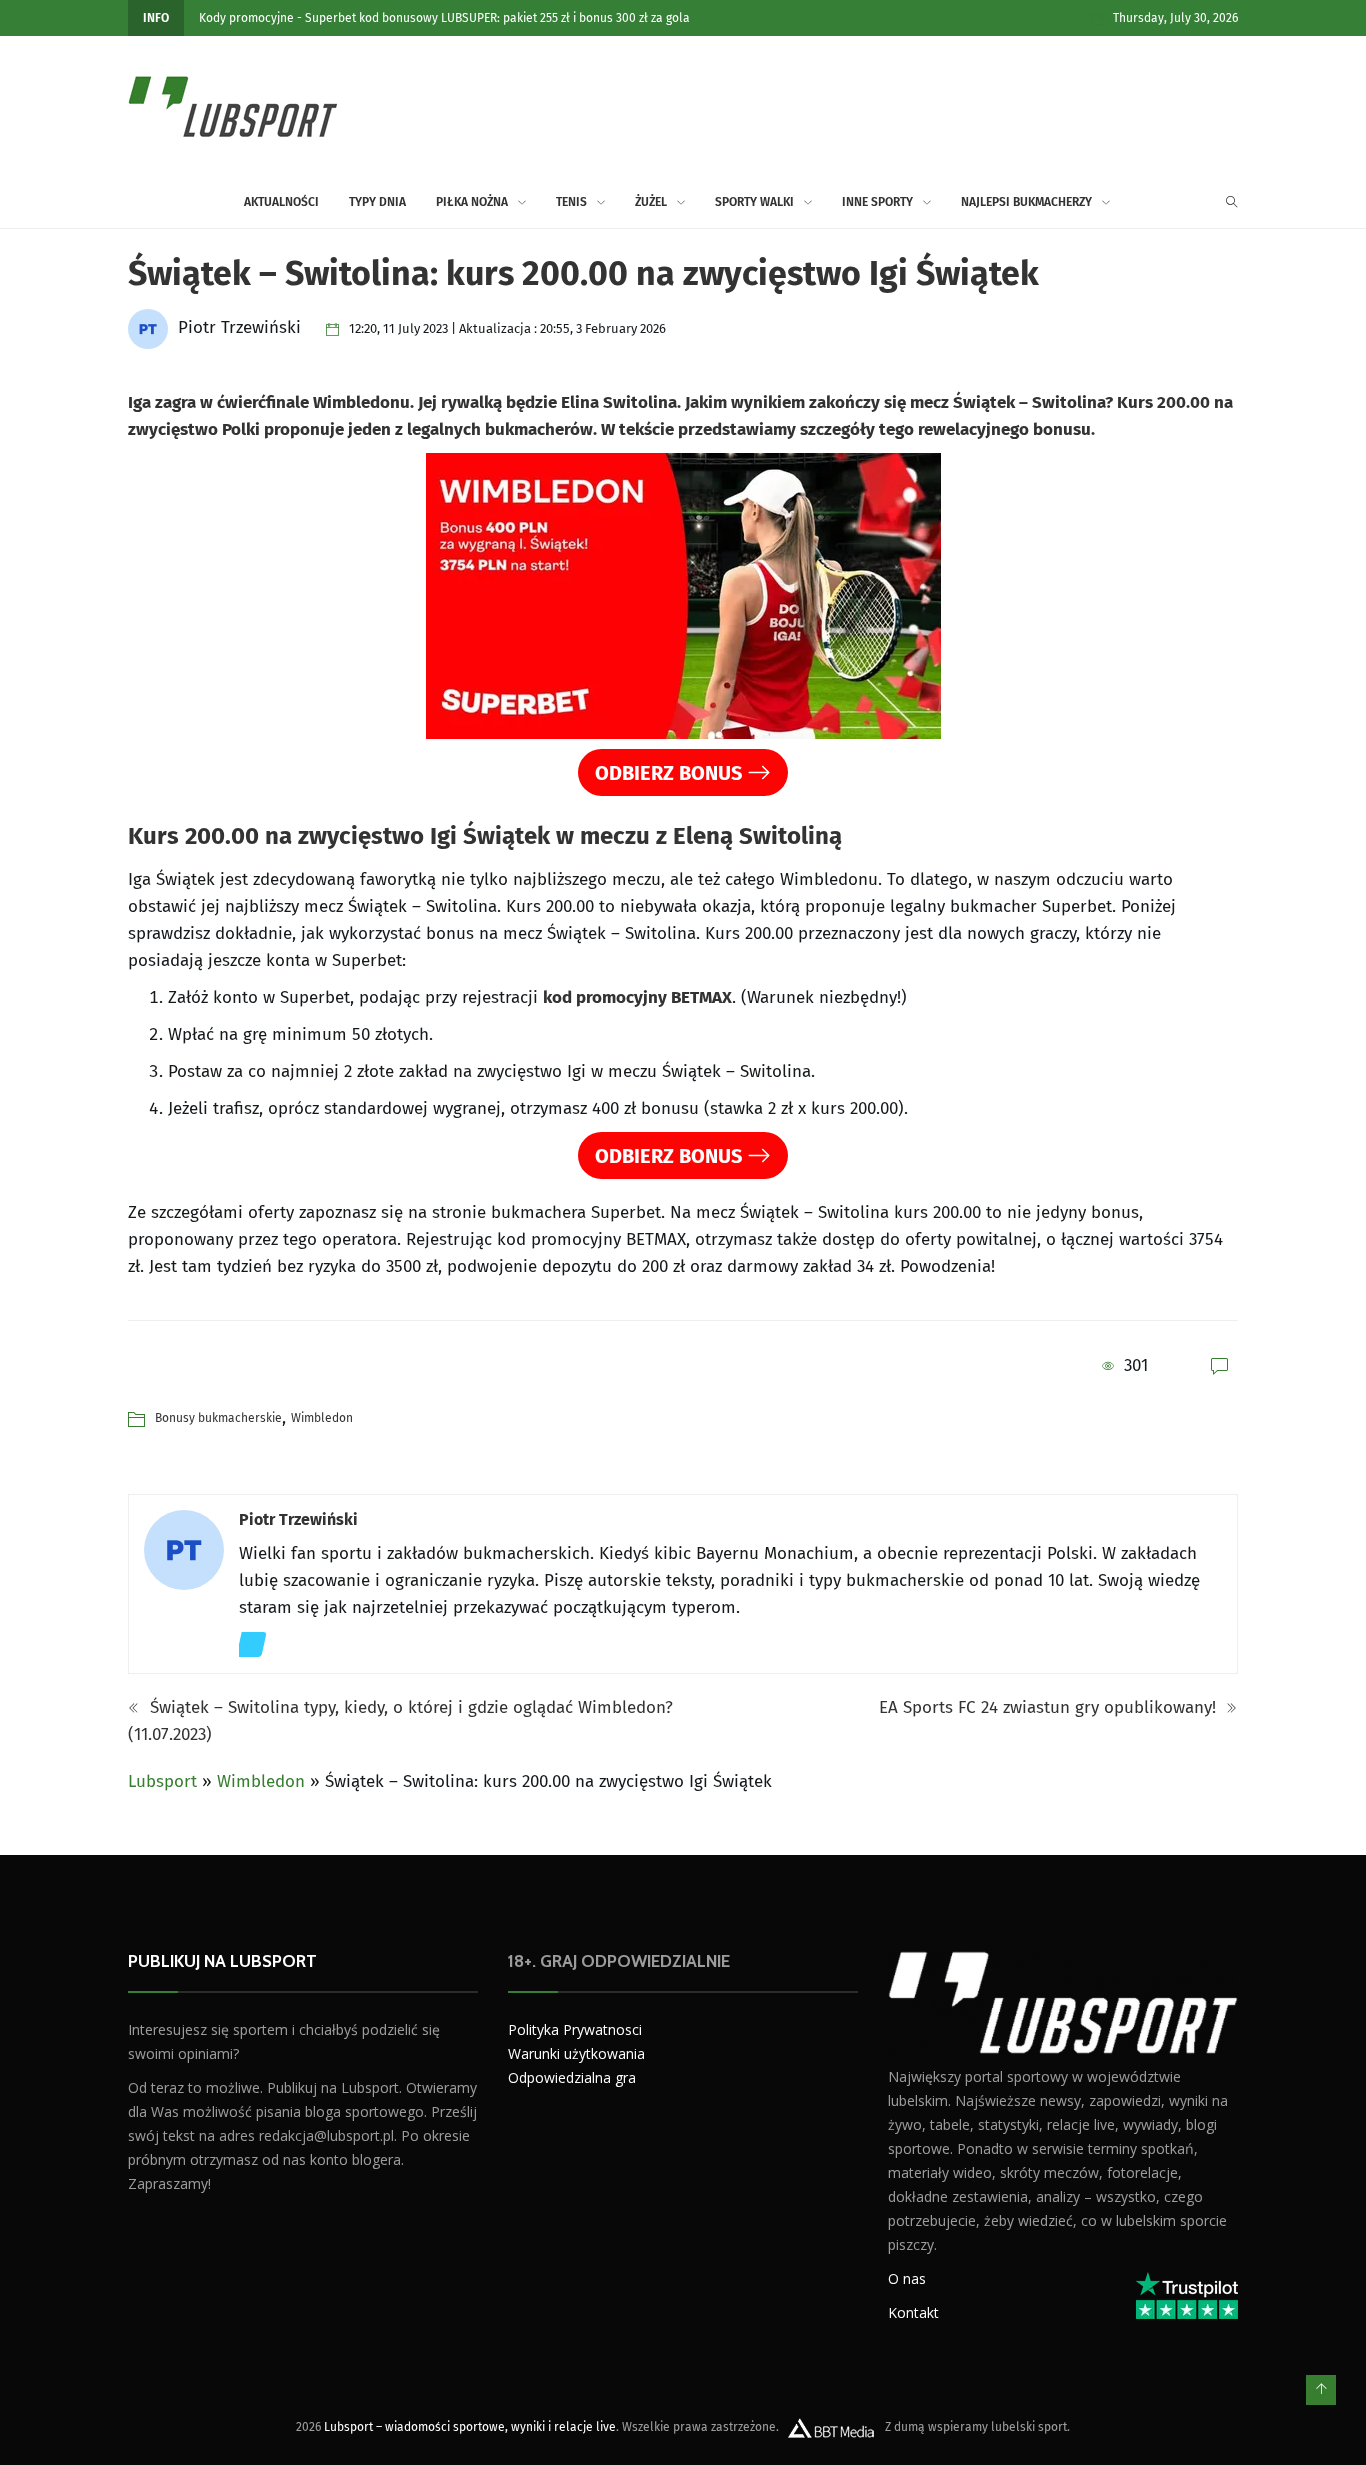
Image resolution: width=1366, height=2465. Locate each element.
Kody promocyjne (246, 18)
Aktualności (281, 202)
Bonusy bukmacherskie (218, 1418)
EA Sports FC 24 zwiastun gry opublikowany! (1050, 1707)
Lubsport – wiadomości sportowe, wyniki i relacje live (470, 2426)
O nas (907, 2277)
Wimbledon (322, 1418)
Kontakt (913, 2311)
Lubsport (162, 1781)
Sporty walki (754, 202)
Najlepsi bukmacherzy (1026, 202)
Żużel (651, 202)
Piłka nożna (472, 202)
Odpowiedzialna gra (572, 2077)
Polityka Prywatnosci (575, 2029)
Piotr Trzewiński (298, 1519)
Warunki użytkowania (576, 2053)
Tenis (571, 202)
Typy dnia (377, 202)
